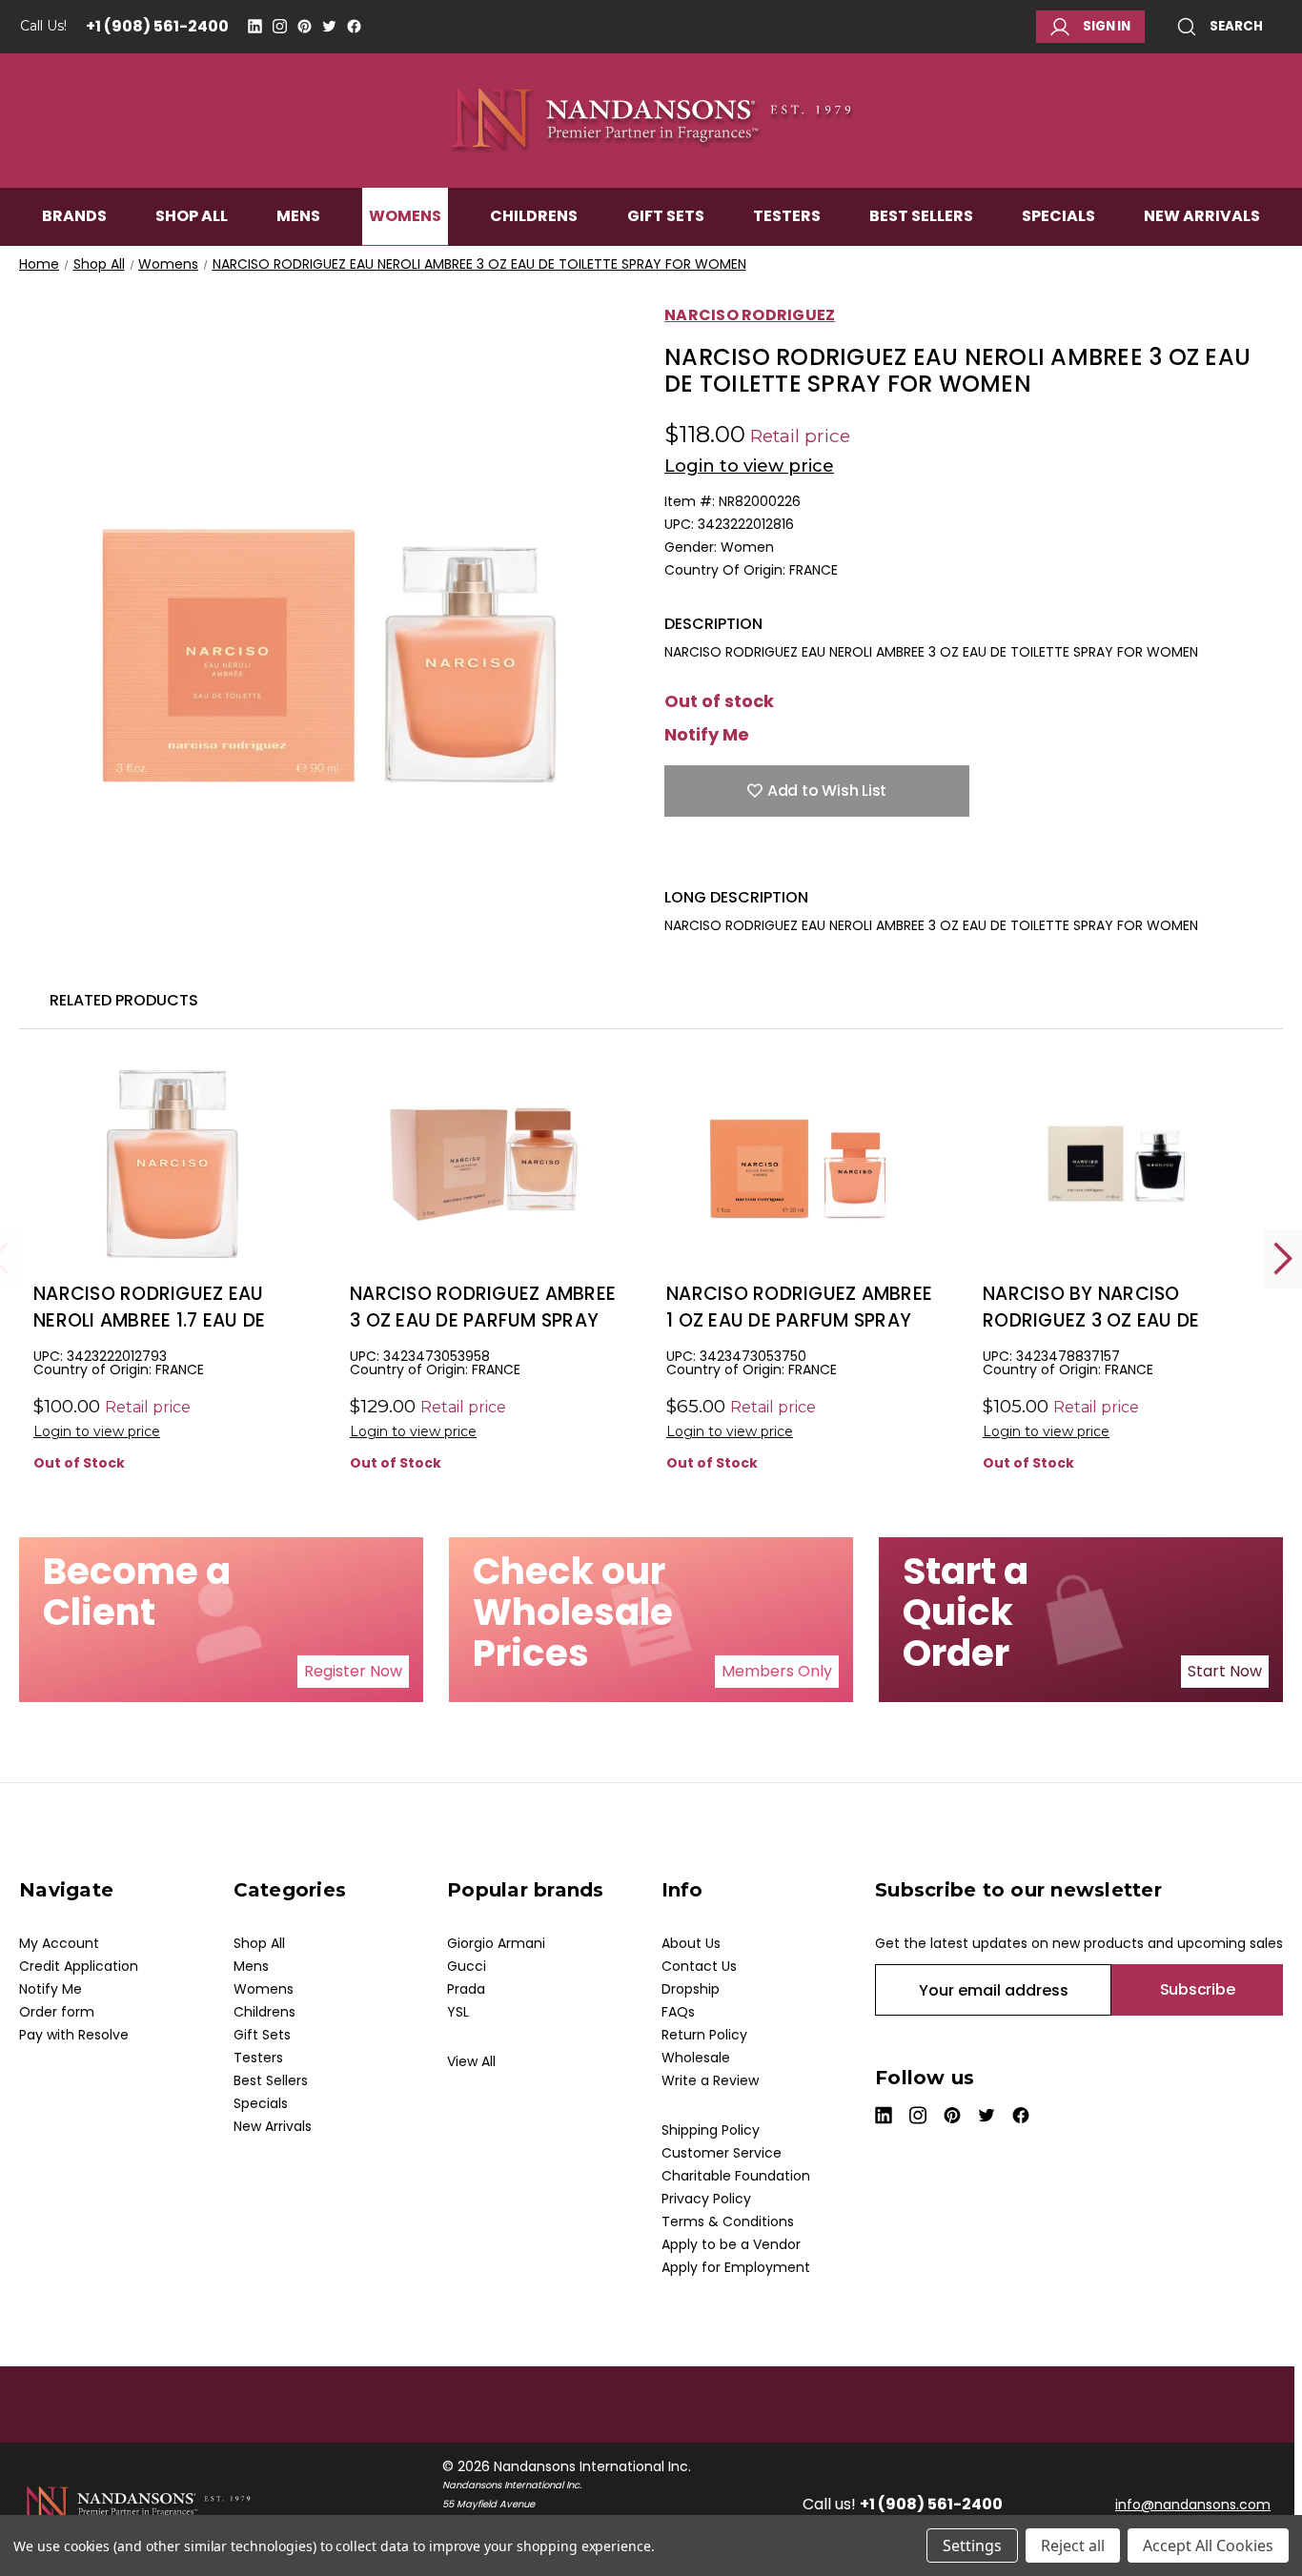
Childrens (534, 216)
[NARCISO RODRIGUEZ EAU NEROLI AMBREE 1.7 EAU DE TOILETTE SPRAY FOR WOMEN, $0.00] (167, 1164)
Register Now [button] (353, 1671)
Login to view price (749, 466)
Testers (787, 216)
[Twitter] (329, 26)
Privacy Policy (706, 2199)
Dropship (691, 1989)
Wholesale (696, 2058)
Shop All (192, 216)
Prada (466, 1989)
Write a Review (710, 2080)
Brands (74, 216)
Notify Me (707, 735)
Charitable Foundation (736, 2176)
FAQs (678, 2012)
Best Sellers (921, 216)
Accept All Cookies (1208, 2546)
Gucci (467, 1966)
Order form (57, 2012)
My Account (59, 1943)
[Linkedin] (255, 26)
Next (1283, 1258)
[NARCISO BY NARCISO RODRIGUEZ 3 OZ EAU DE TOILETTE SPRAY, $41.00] (1117, 1164)
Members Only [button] (777, 1671)
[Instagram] (280, 26)
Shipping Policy (711, 2130)
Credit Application (79, 1966)
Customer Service (722, 2153)
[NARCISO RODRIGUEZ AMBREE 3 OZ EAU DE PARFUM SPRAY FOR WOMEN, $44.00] (484, 1164)
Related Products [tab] (124, 1000)
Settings (972, 2546)
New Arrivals (1202, 216)
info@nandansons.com (1193, 2505)
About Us (691, 1943)
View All (471, 2061)
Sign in (1107, 26)
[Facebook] (354, 26)
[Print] (741, 859)
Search (1236, 26)
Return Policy (704, 2035)
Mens (298, 216)
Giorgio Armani (496, 1943)
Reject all (1073, 2546)
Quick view (168, 1196)
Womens (405, 216)
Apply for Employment (736, 2267)
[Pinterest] (305, 26)
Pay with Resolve (74, 2035)
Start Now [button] (1225, 1671)
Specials (1058, 216)
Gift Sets (666, 216)
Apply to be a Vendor (731, 2244)
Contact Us (699, 1966)
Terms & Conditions (728, 2221)
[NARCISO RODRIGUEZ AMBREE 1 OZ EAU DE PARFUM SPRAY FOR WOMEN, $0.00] (800, 1164)
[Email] (707, 859)
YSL (458, 2012)
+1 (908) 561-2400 (157, 26)
